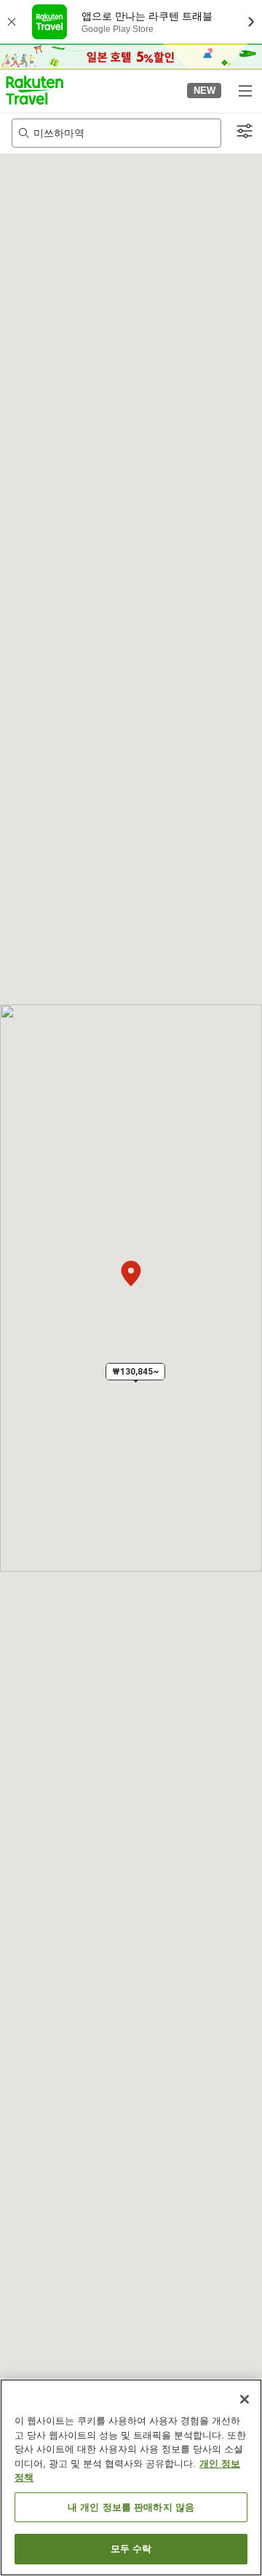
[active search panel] (116, 133)
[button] (35, 90)
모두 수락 (131, 2549)
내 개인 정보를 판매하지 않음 (131, 2507)
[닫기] (245, 2399)
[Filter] (245, 132)
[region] (131, 2477)
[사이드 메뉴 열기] (245, 90)
